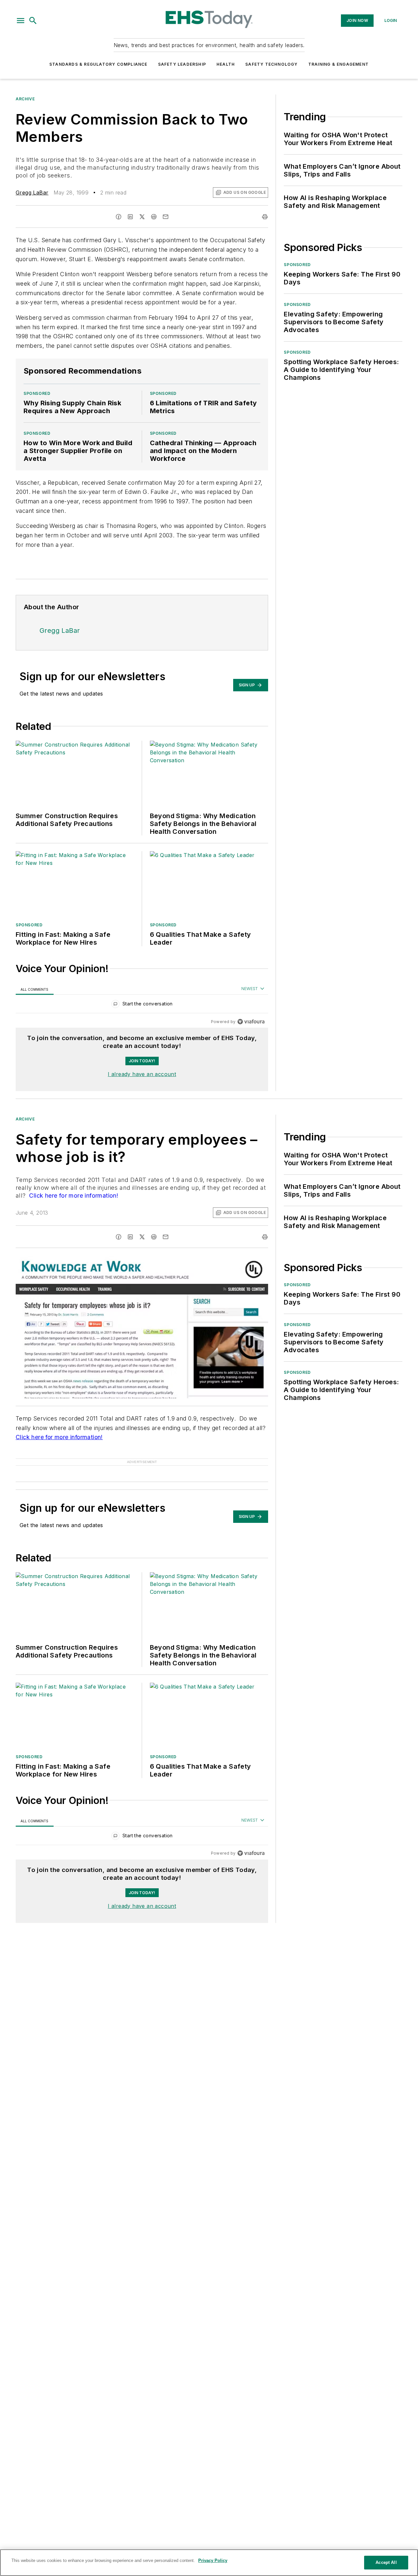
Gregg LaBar (32, 193)
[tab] (35, 989)
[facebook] (119, 217)
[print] (265, 217)
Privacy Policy (213, 2560)
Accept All (386, 2562)
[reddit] (154, 217)
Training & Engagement (338, 64)
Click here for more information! (73, 1195)
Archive (25, 99)
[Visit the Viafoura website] (251, 1022)
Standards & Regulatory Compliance (98, 64)
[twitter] (142, 217)
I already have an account (142, 1074)
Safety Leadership (182, 64)
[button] (21, 21)
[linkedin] (130, 217)
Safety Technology (271, 64)
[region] (142, 1005)
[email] (166, 217)
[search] (33, 21)
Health (226, 64)
